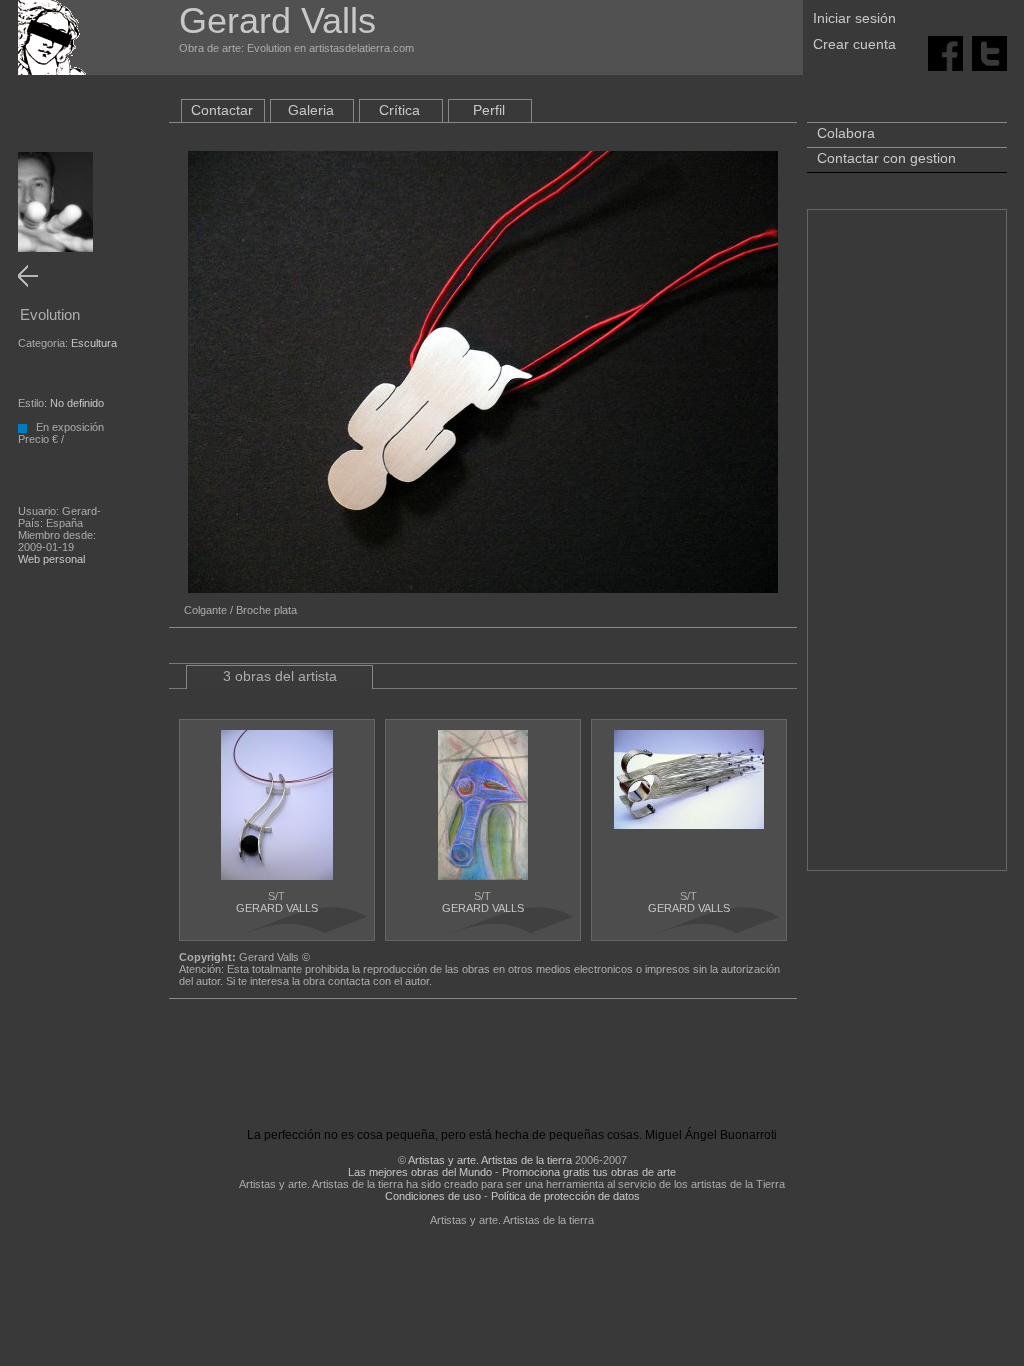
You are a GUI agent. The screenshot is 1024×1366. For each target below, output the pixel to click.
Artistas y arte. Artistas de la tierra (490, 1160)
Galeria (311, 110)
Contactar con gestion (886, 158)
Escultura (94, 343)
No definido (77, 403)
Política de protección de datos (565, 1196)
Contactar (222, 110)
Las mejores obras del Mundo (420, 1172)
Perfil (489, 110)
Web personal (51, 559)
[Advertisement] (907, 550)
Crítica (399, 110)
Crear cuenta (854, 44)
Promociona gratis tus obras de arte (589, 1172)
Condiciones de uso (433, 1196)
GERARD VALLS (277, 908)
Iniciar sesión (854, 18)
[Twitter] (989, 52)
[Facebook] (945, 52)
